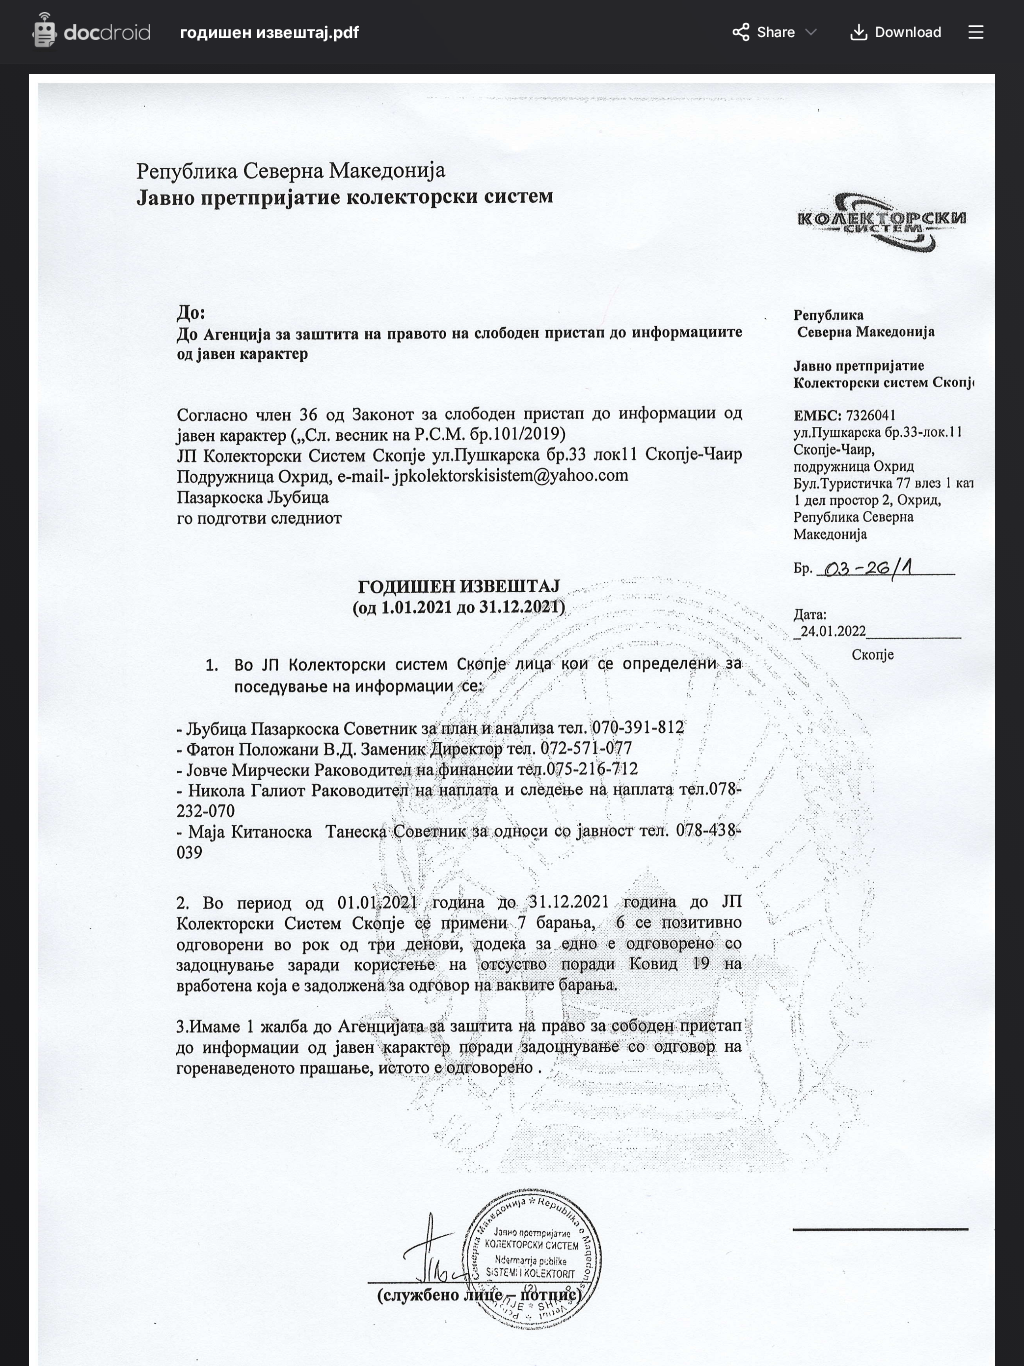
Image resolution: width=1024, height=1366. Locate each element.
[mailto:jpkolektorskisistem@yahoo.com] (521, 479)
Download (908, 31)
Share (776, 31)
